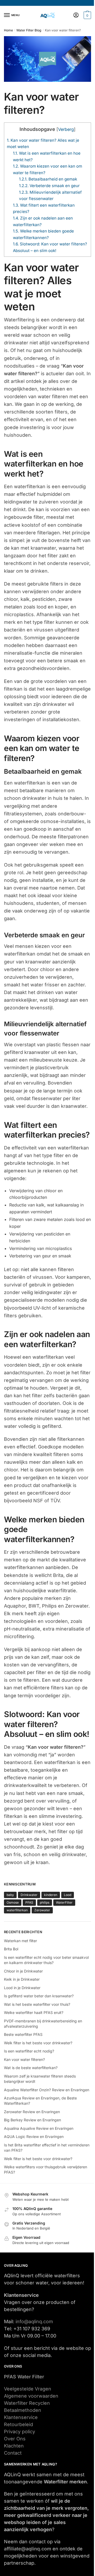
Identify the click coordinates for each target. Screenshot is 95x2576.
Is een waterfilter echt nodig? (29, 2051)
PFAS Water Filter (24, 2377)
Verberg (66, 129)
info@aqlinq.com (34, 2321)
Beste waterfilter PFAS (23, 2034)
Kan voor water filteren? (24, 2059)
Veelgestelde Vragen (28, 2389)
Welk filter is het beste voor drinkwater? (38, 2043)
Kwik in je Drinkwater (22, 1979)
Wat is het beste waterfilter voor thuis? (37, 2004)
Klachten (14, 2446)
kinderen (51, 1895)
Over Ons (15, 2439)
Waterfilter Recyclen (27, 2403)
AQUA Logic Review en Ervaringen (34, 2137)
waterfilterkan (17, 1910)
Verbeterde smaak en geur (49, 186)
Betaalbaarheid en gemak (48, 179)
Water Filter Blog (29, 30)
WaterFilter (64, 1902)
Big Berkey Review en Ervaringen (32, 2120)
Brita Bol (11, 1949)
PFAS (29, 1902)
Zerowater (42, 1910)
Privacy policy (20, 2432)
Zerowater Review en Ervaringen (32, 2112)
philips (45, 1902)
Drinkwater (29, 1895)
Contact (13, 2453)
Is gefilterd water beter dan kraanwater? (39, 1996)
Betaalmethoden (23, 2410)
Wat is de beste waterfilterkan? (31, 2068)
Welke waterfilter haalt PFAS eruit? (34, 2012)
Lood (68, 1895)
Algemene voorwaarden (31, 2396)
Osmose (13, 1902)
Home (8, 30)
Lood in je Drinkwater (22, 1988)
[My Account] (76, 15)
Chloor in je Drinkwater (23, 1971)
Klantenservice (21, 2417)
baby (10, 1895)
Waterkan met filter (20, 1941)
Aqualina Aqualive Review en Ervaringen (39, 2128)
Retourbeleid (18, 2424)
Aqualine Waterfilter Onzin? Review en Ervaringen (47, 2090)
